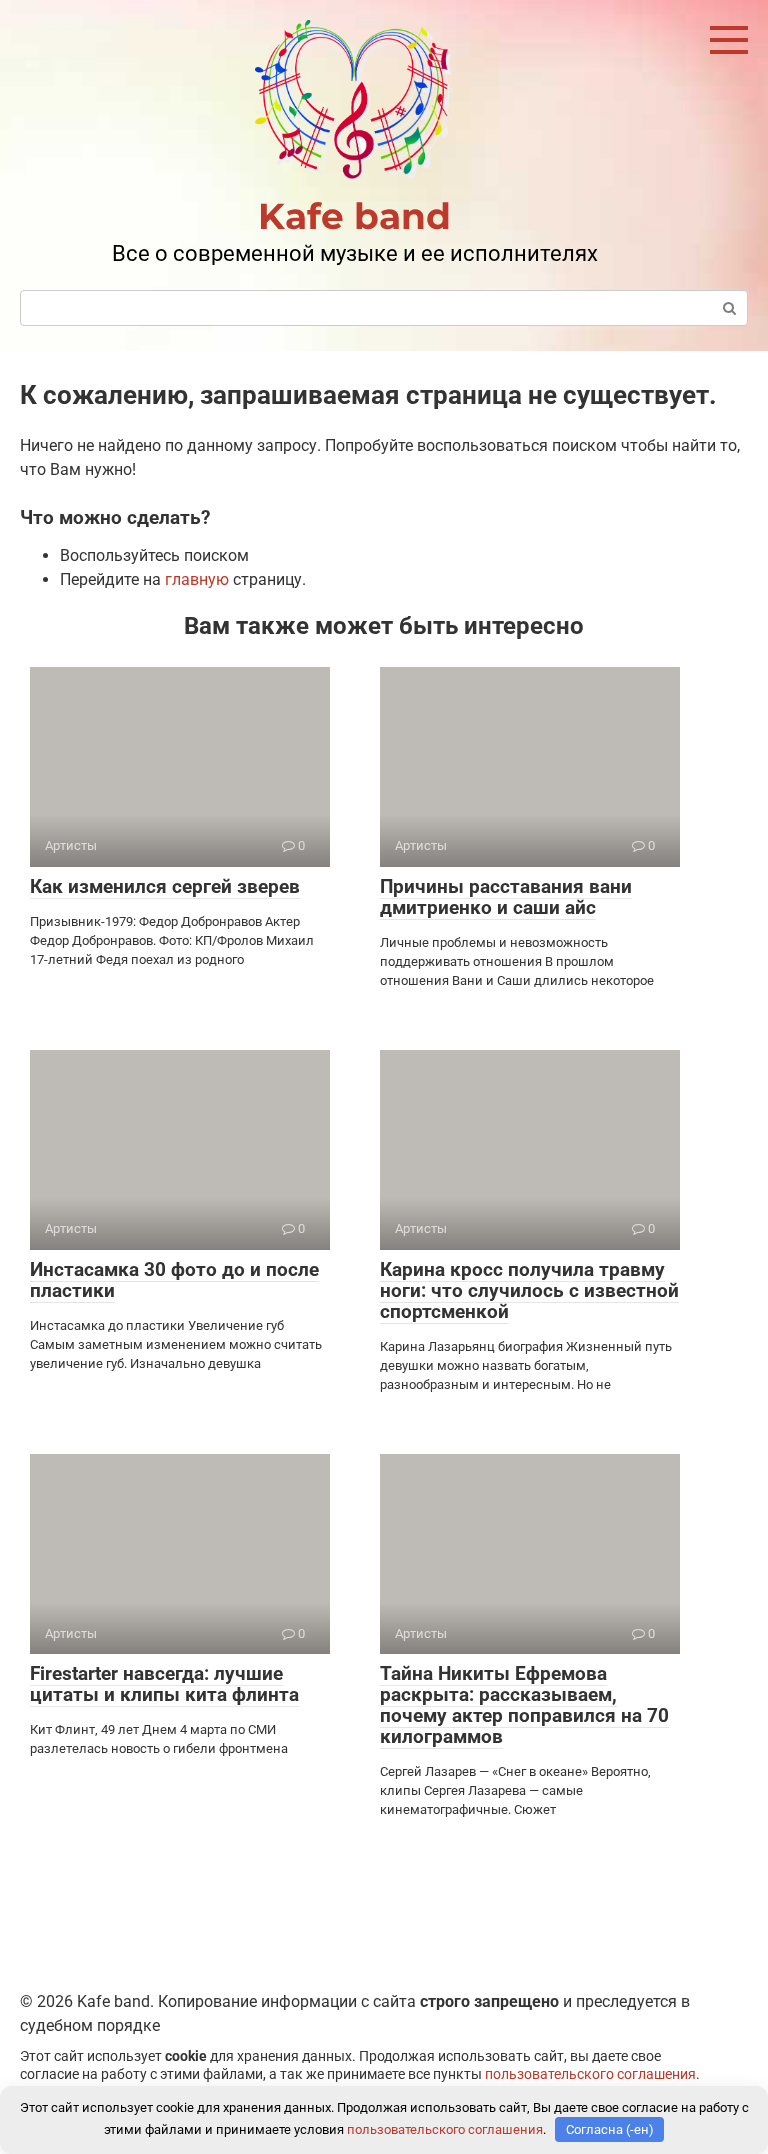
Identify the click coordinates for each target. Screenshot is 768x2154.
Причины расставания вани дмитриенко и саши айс (506, 897)
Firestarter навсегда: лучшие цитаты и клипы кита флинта (164, 1684)
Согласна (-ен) (610, 2129)
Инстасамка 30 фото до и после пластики (174, 1280)
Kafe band (354, 216)
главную (197, 579)
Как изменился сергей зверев (165, 886)
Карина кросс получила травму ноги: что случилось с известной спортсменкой (529, 1290)
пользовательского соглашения (590, 2074)
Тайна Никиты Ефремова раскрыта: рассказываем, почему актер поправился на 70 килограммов (524, 1705)
